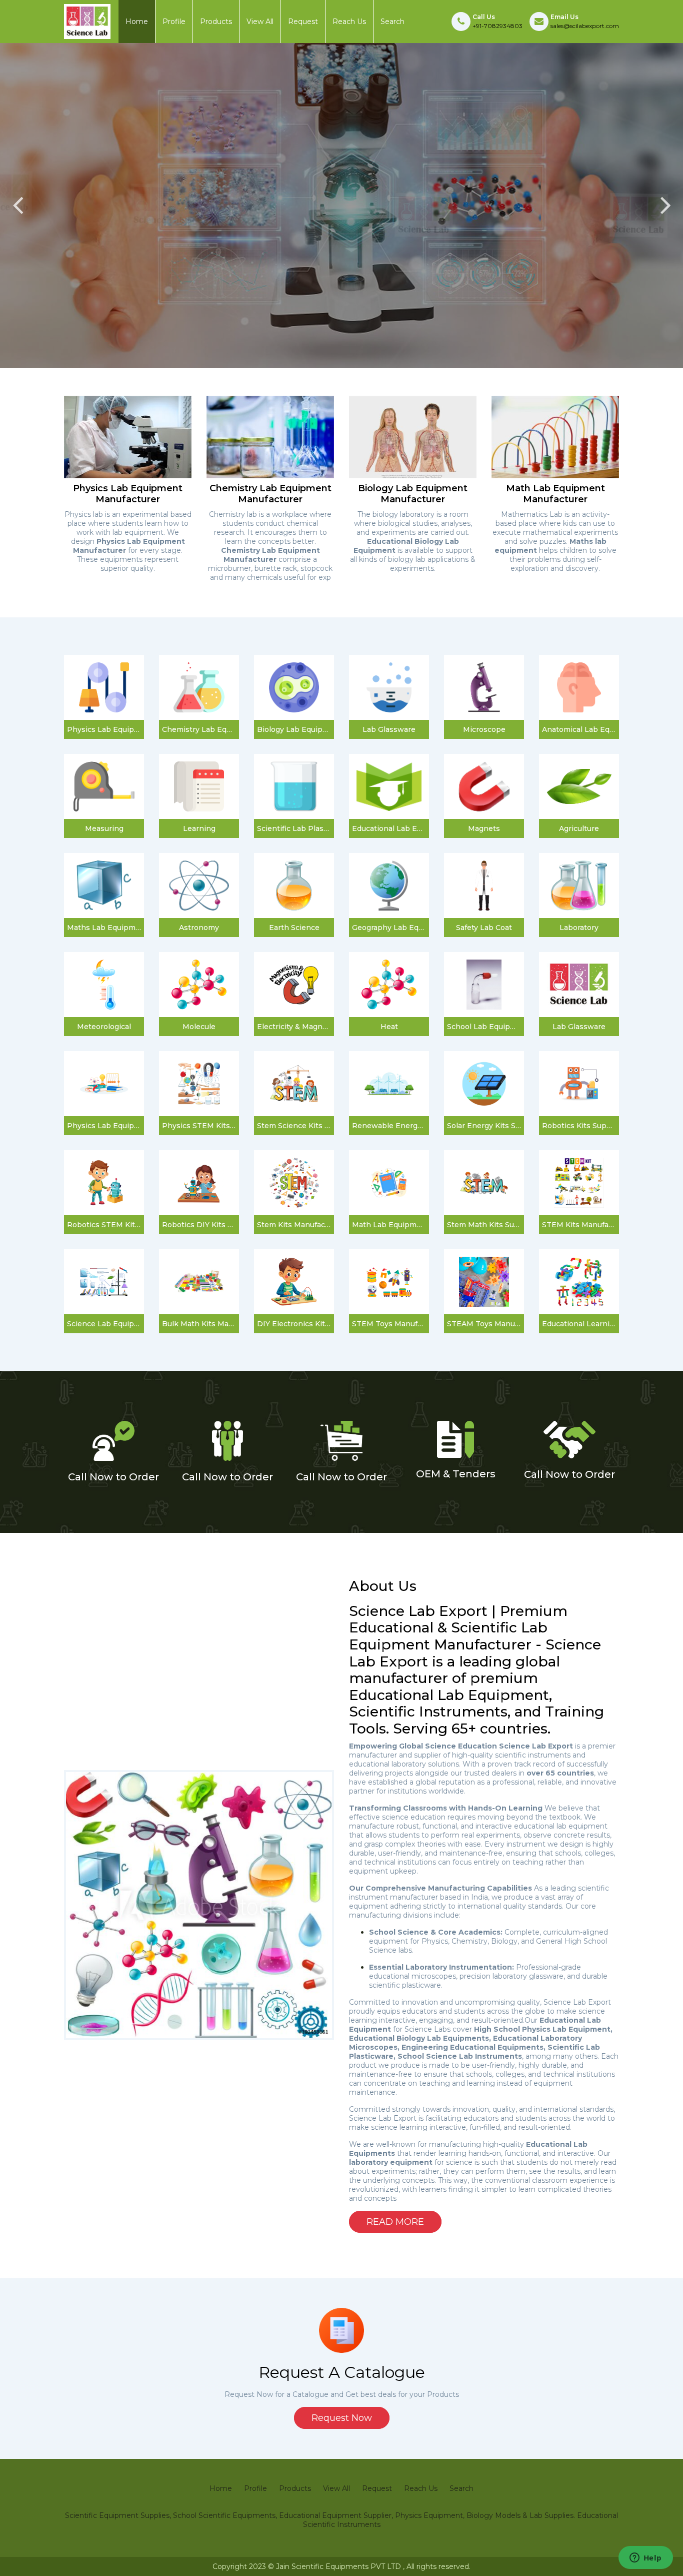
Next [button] (665, 206)
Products (216, 22)
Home (137, 22)
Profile (174, 22)
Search (392, 22)
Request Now (342, 2418)
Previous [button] (17, 206)
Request (303, 22)
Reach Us (349, 22)
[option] (341, 206)
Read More (395, 2222)
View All (260, 22)
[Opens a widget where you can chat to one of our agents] (645, 2558)
